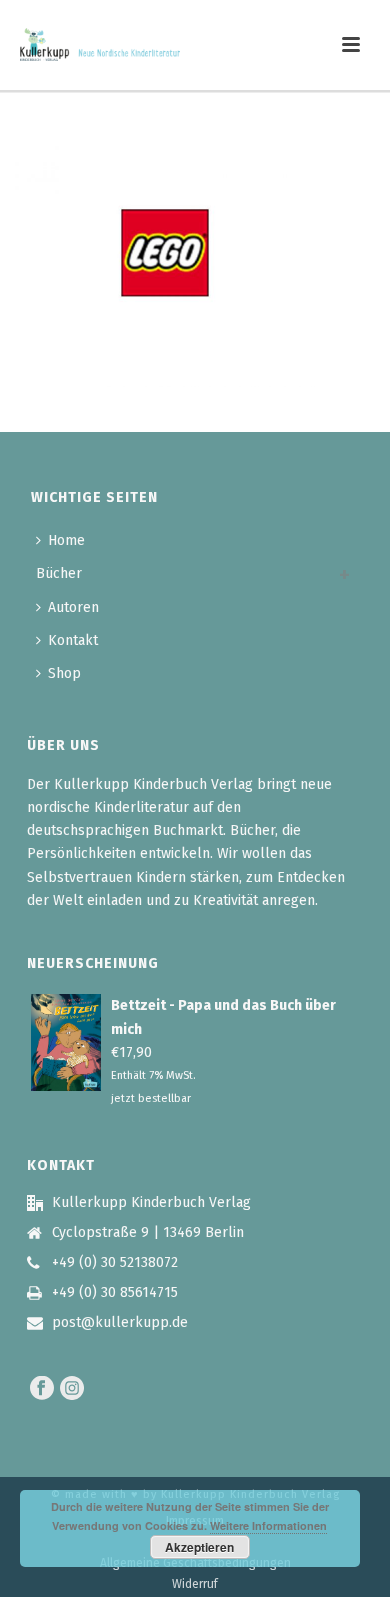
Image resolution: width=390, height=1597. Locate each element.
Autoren (73, 607)
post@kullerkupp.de (120, 1322)
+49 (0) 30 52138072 (115, 1262)
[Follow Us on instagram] (72, 1389)
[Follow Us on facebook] (42, 1389)
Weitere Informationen (268, 1525)
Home (66, 540)
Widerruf (195, 1584)
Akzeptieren (199, 1547)
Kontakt (73, 640)
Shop (64, 673)
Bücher (59, 573)
